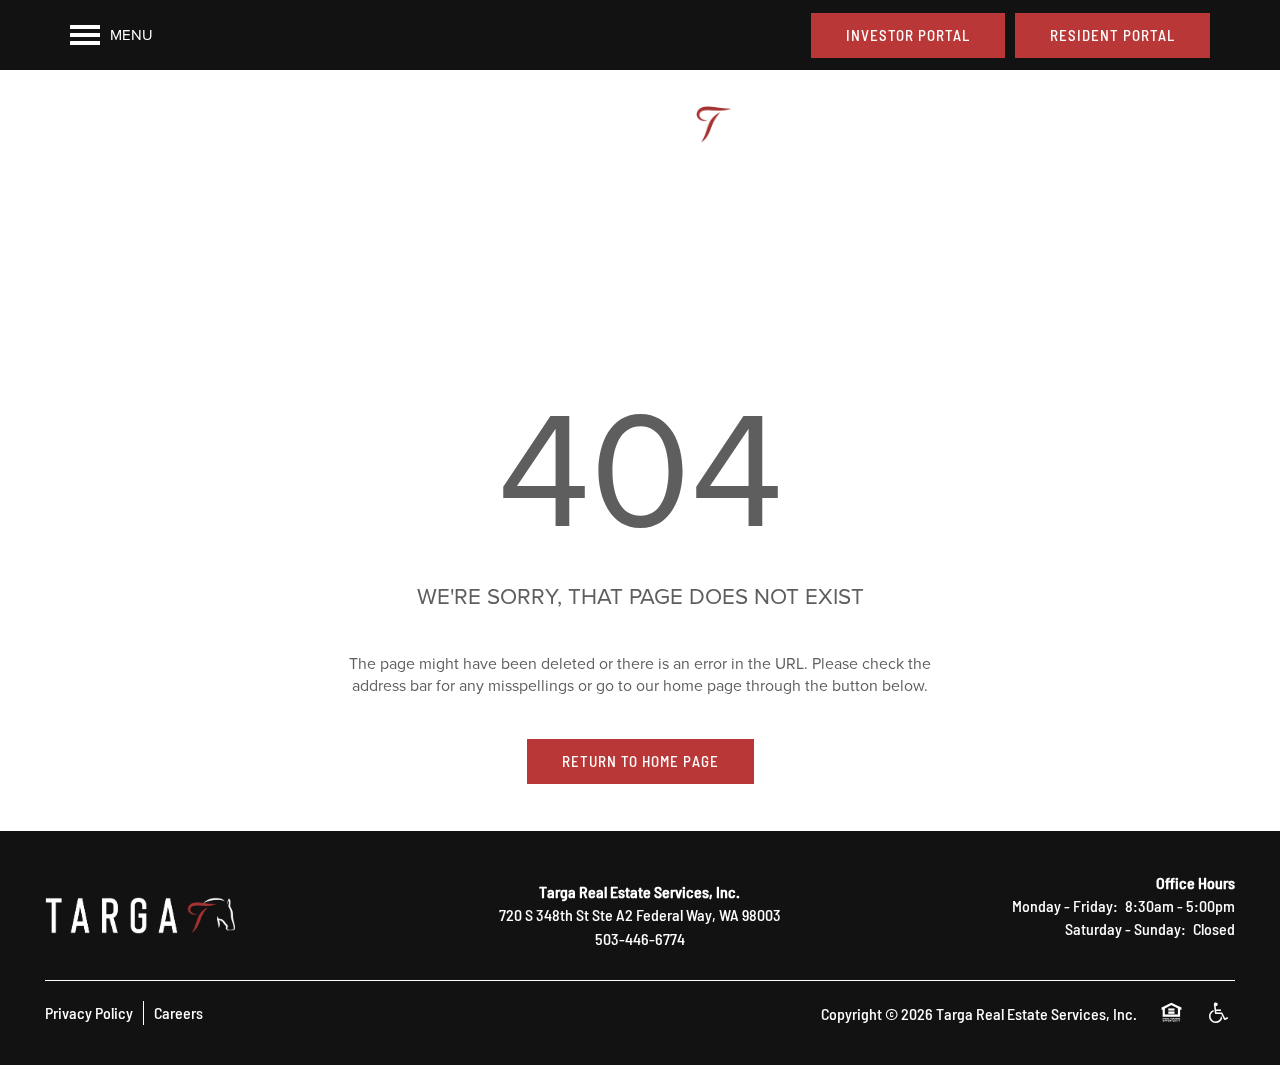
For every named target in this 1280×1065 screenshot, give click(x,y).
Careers (178, 1012)
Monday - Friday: (1065, 905)
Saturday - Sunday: (1125, 928)
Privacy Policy (89, 1012)
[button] (908, 35)
